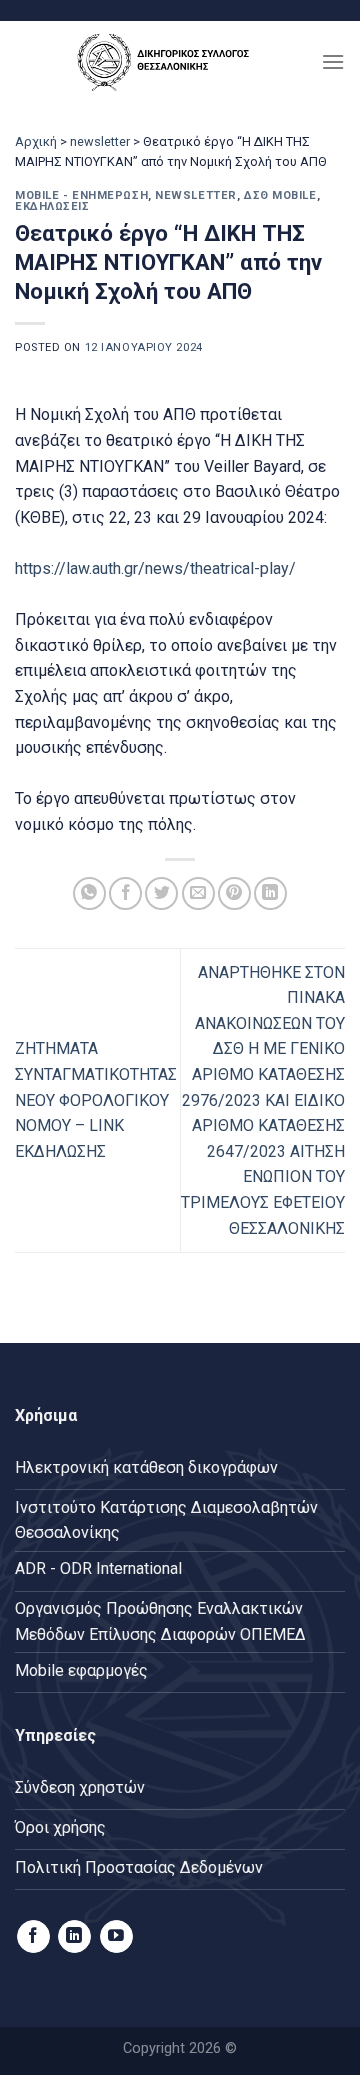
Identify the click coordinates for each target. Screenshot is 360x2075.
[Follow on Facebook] (33, 1937)
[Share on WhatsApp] (89, 893)
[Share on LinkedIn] (270, 893)
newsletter (100, 141)
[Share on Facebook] (125, 893)
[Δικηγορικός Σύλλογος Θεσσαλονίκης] (168, 61)
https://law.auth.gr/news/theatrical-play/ (155, 568)
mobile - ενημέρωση (81, 195)
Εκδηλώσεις (52, 206)
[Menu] (333, 61)
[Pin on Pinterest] (234, 893)
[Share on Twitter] (161, 893)
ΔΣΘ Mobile (280, 195)
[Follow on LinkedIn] (74, 1937)
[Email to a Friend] (198, 893)
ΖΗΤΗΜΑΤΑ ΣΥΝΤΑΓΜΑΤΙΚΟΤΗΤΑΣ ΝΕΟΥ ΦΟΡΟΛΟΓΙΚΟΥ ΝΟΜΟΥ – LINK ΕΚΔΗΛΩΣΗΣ (96, 1099)
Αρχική (36, 141)
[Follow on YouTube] (116, 1937)
